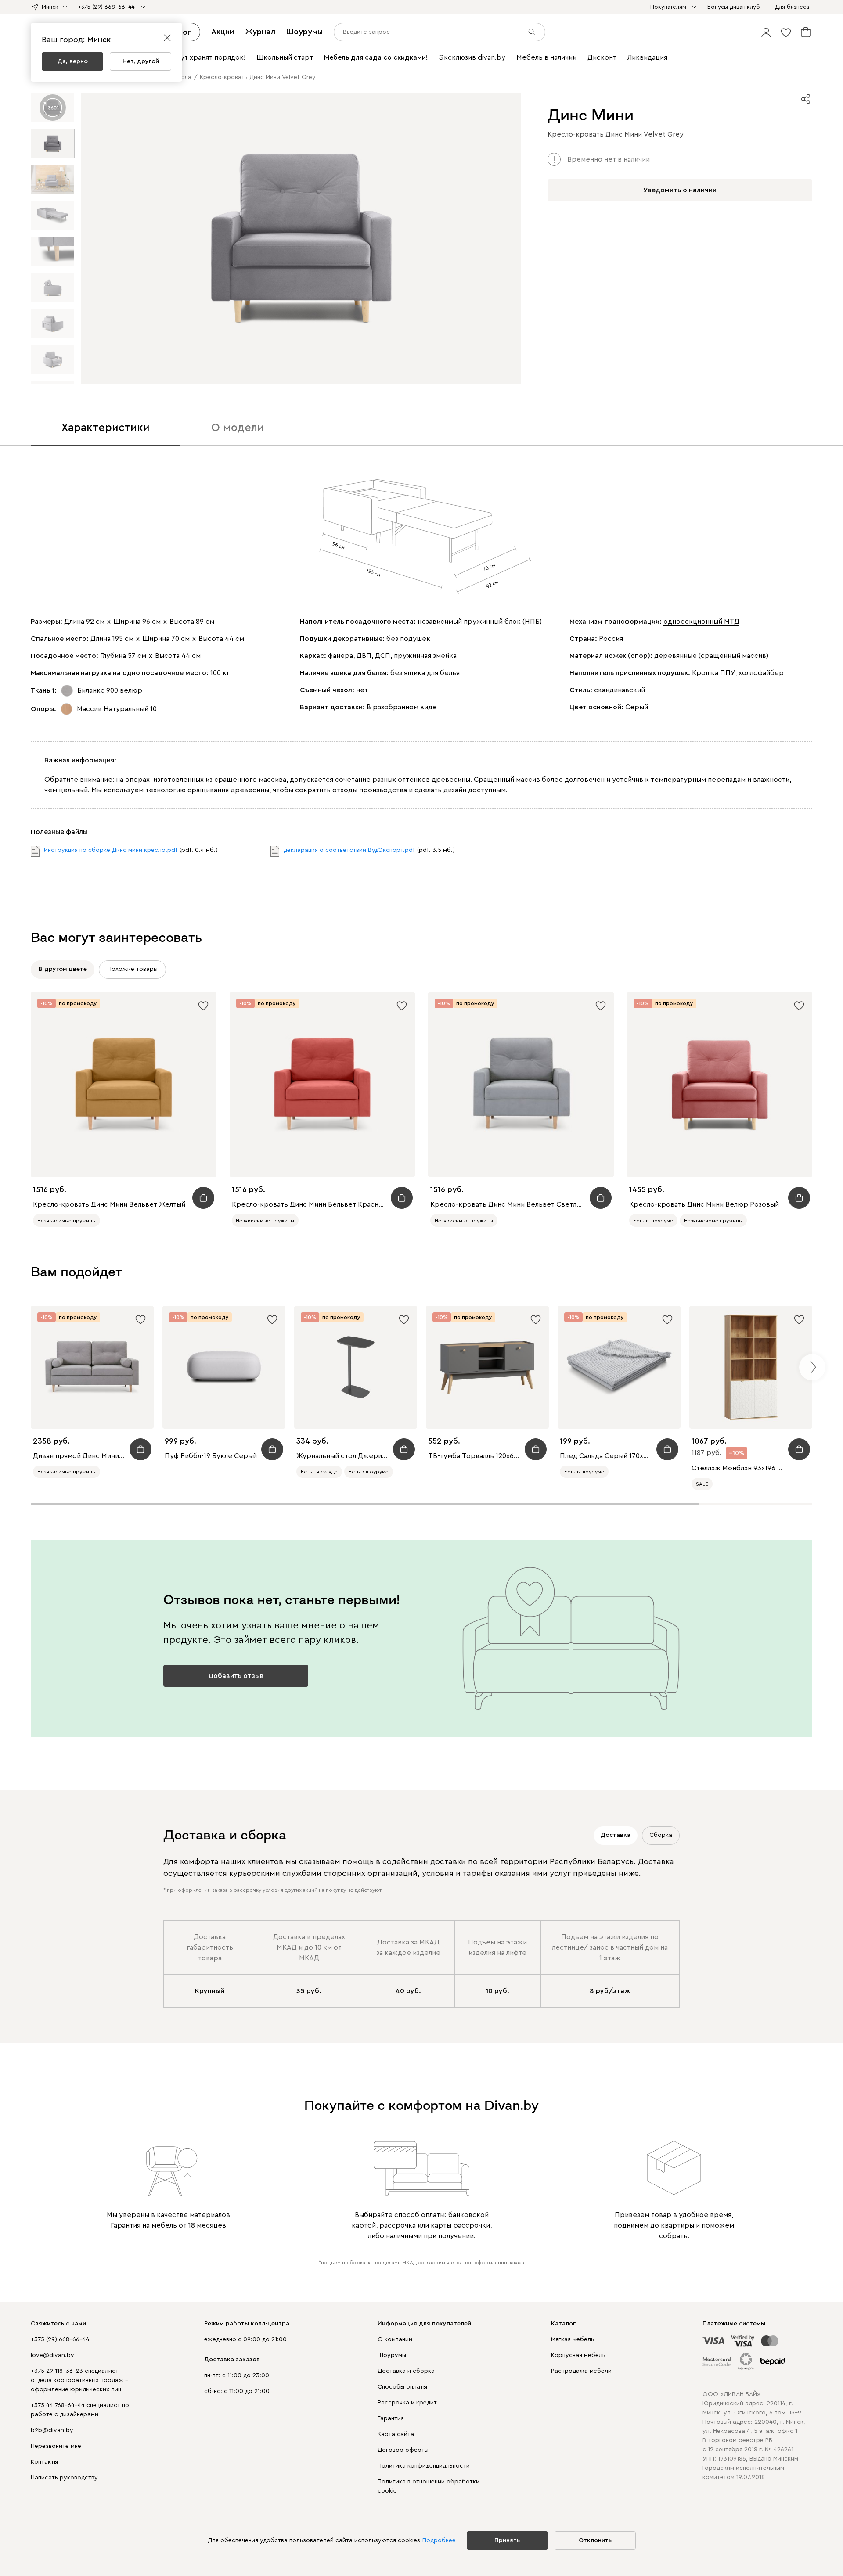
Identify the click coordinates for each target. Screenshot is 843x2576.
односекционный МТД (701, 622)
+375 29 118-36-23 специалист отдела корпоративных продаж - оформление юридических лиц (79, 2380)
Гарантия (391, 2418)
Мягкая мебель (573, 2339)
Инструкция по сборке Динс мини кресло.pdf (111, 850)
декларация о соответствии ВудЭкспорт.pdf (349, 850)
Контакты (44, 2462)
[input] (440, 32)
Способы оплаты (402, 2387)
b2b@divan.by (52, 2430)
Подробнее (439, 2540)
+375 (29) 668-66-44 (60, 2339)
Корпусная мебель (578, 2355)
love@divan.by (52, 2355)
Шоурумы (304, 32)
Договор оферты (403, 2450)
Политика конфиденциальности (424, 2466)
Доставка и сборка (406, 2371)
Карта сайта (396, 2434)
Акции (223, 32)
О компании (395, 2339)
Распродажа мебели (581, 2371)
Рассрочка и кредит (407, 2403)
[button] (766, 32)
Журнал (260, 32)
